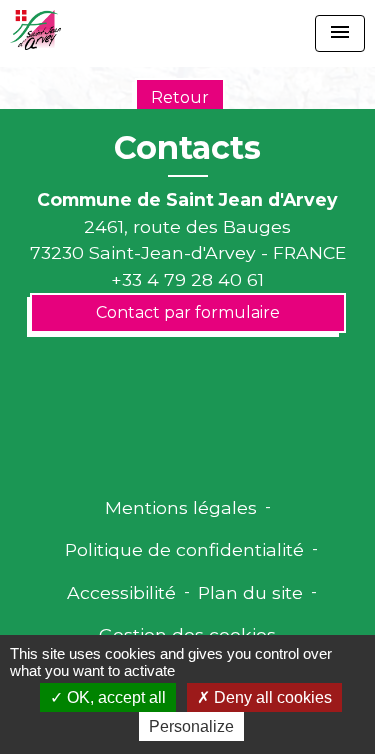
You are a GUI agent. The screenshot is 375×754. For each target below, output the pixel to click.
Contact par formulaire (188, 312)
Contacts (187, 148)
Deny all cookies (271, 697)
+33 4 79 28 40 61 (187, 279)
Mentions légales (181, 507)
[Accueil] (35, 30)
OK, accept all (114, 697)
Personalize (191, 726)
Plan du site (250, 592)
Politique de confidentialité (184, 549)
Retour (180, 97)
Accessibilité (121, 592)
